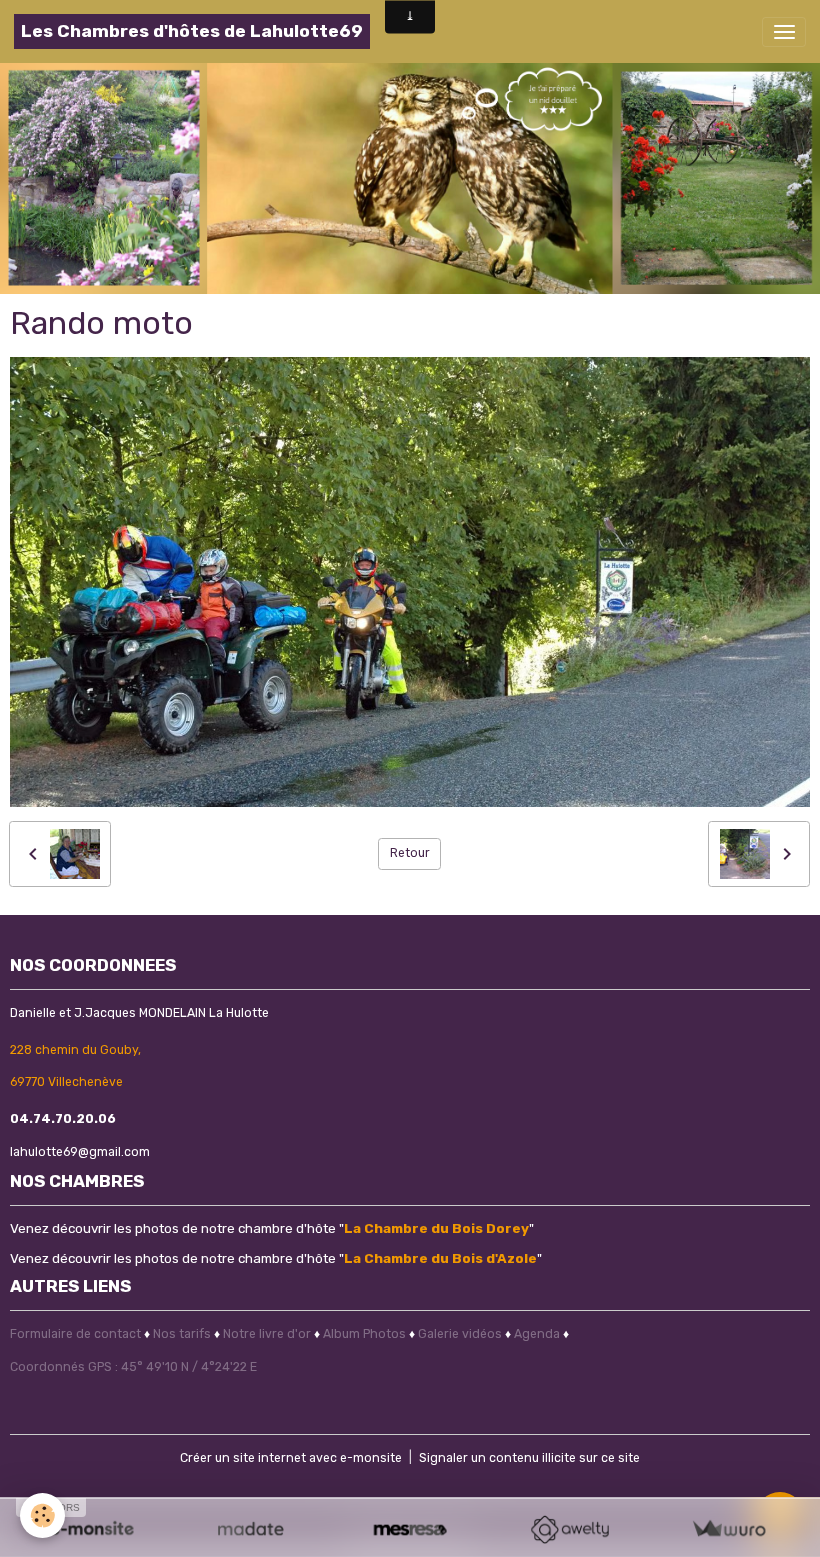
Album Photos (364, 1334)
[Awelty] (569, 1529)
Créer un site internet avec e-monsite (291, 1458)
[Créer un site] (91, 1529)
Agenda (537, 1334)
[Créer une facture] (728, 1529)
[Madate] (250, 1529)
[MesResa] (409, 1529)
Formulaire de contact (75, 1334)
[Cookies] (42, 1515)
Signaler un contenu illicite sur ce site (529, 1458)
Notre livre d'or (268, 1334)
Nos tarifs (182, 1334)
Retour (410, 853)
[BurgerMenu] (784, 32)
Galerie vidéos (460, 1334)
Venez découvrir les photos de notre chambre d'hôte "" (272, 1228)
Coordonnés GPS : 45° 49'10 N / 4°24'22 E (133, 1367)
